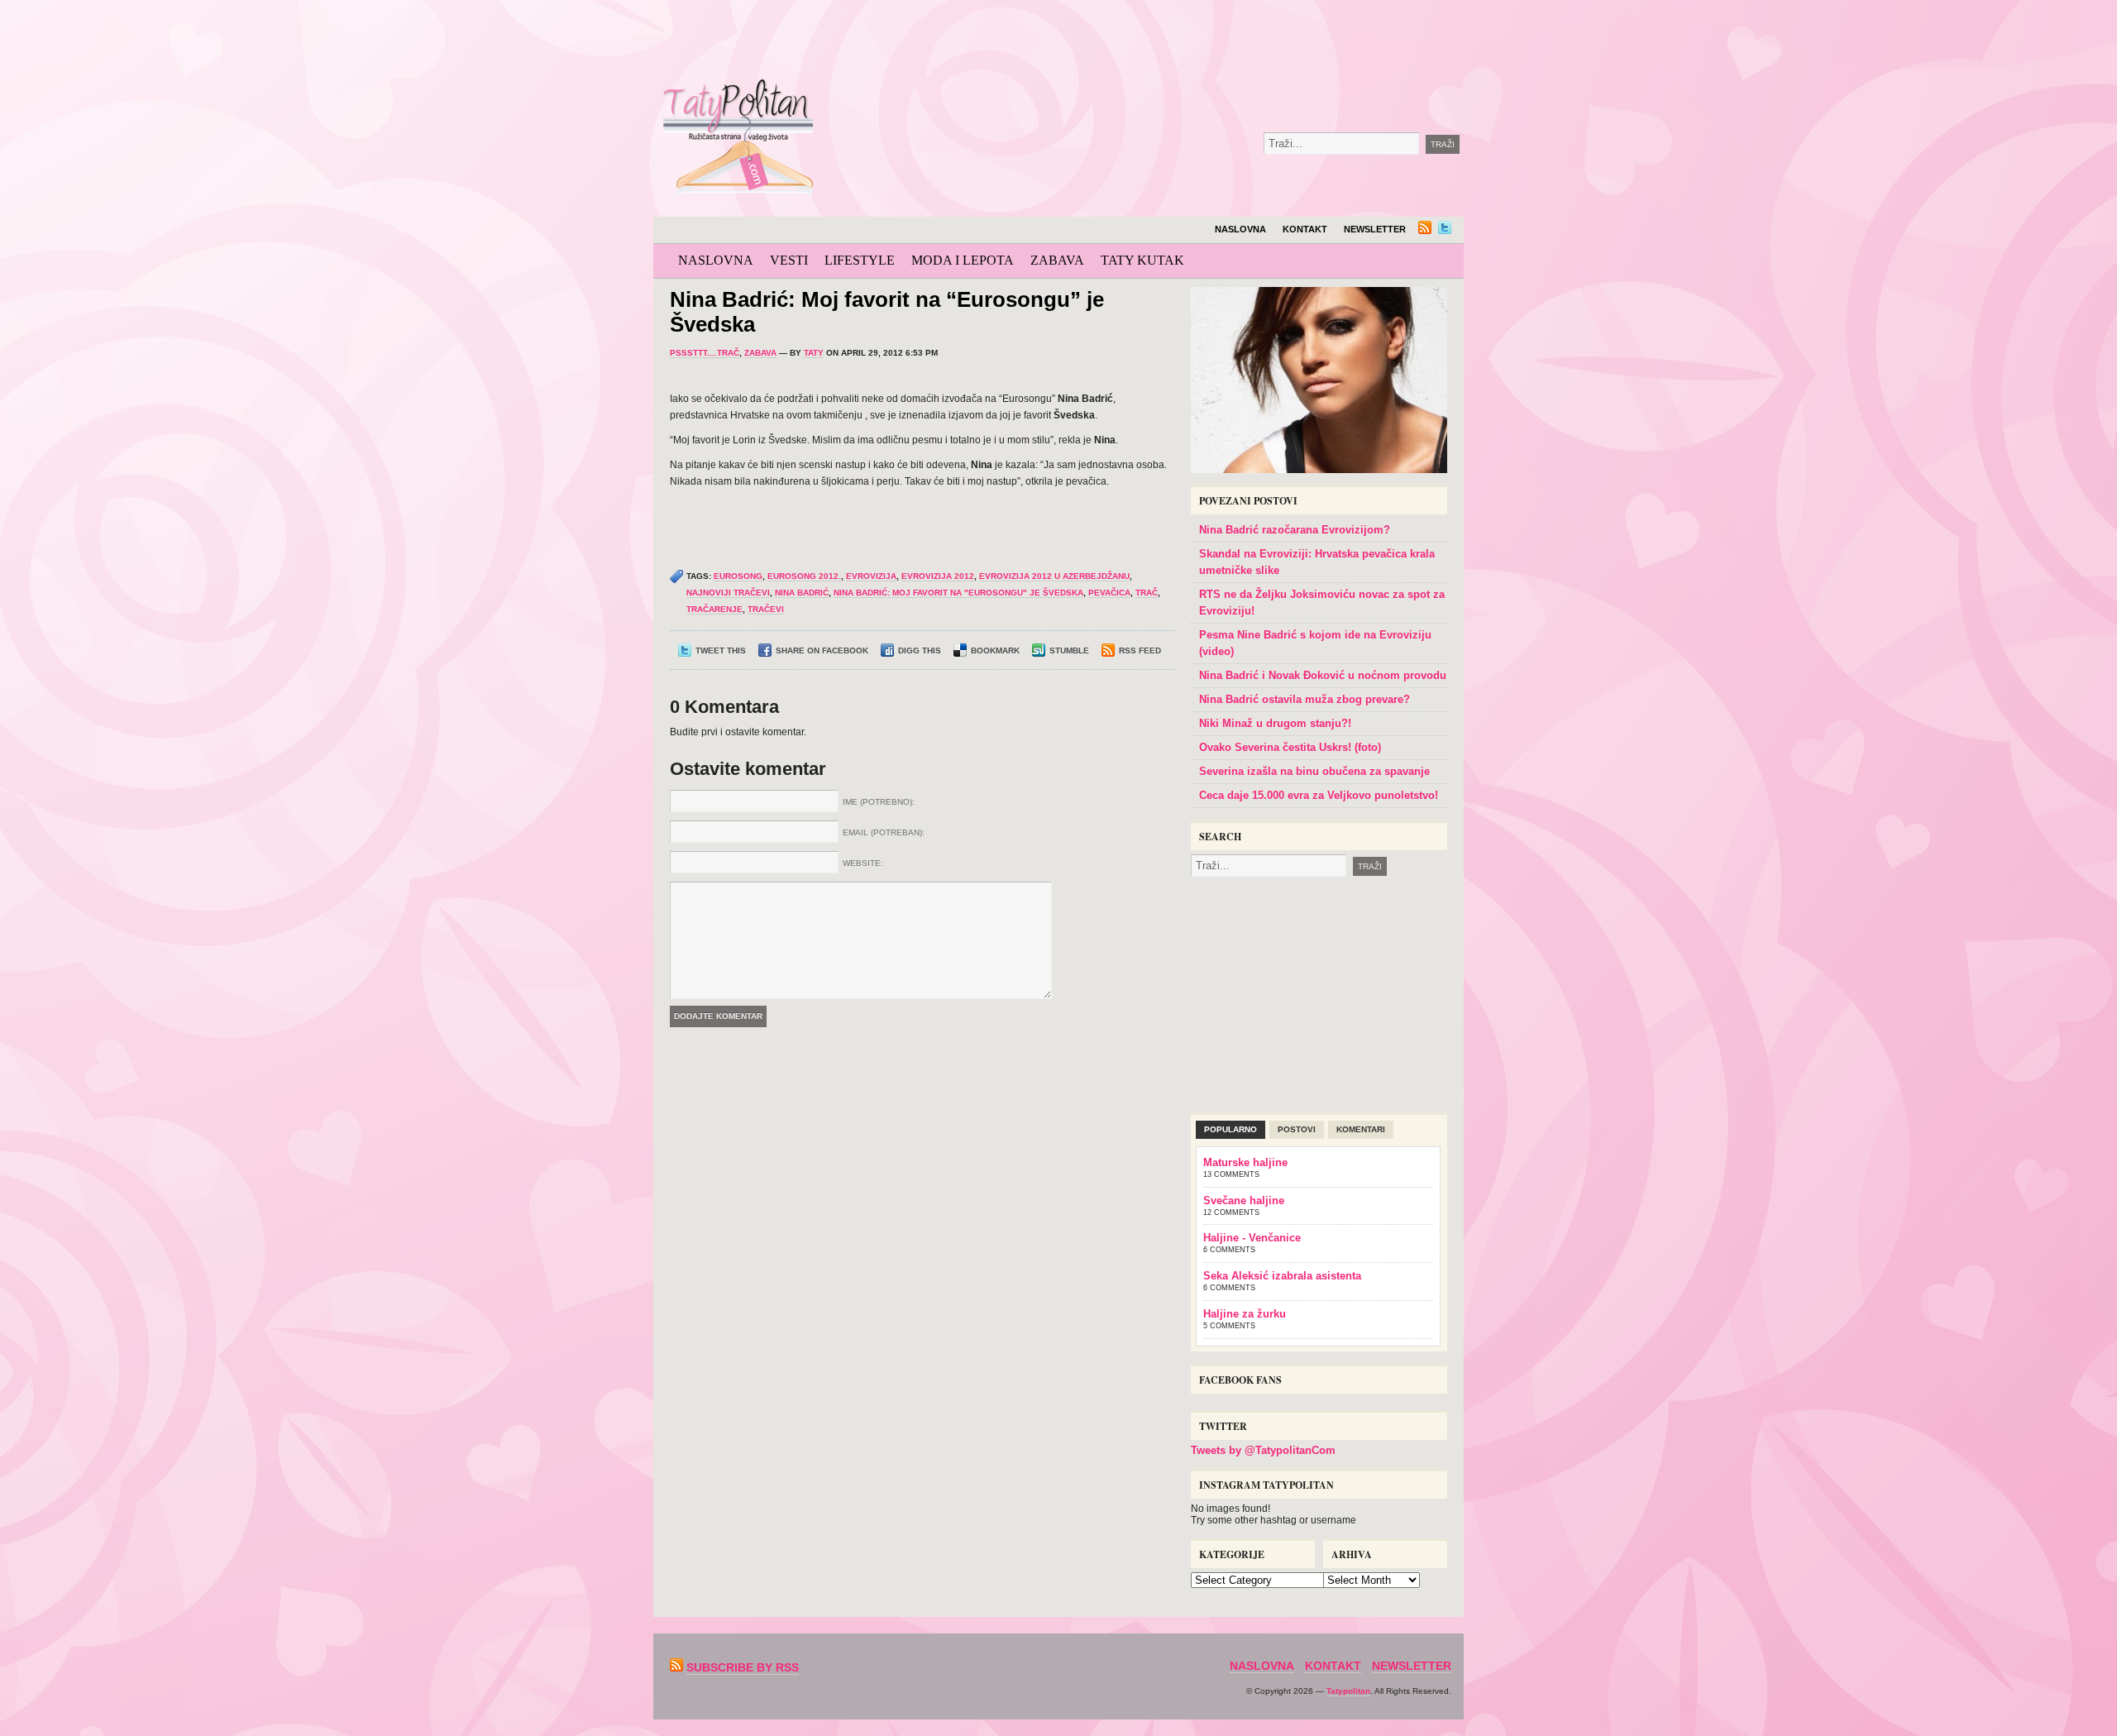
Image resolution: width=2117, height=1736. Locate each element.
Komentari (1361, 1129)
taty (814, 353)
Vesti (789, 260)
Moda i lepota (963, 260)
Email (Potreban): (884, 832)
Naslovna (1240, 229)
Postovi (1297, 1129)
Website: (863, 863)
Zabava (1057, 260)
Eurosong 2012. (804, 576)
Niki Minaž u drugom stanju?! (1275, 723)
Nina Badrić (802, 593)
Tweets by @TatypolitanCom (1263, 1450)
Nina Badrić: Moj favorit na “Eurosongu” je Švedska (887, 312)
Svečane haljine (1244, 1200)
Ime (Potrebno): (879, 802)
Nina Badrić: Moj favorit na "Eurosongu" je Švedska (958, 593)
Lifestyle (860, 260)
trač (1147, 593)
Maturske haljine (1245, 1162)
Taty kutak (1142, 260)
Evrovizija (871, 576)
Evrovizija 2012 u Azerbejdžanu (1054, 576)
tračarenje (714, 609)
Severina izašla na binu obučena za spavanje (1314, 771)
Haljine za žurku (1245, 1314)
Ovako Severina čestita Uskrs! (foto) (1290, 747)
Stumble (1069, 650)
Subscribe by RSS (743, 1667)
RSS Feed (1140, 650)
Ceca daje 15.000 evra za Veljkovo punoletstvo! (1319, 795)
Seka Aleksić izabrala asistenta (1282, 1276)
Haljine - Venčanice (1252, 1238)
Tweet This (721, 650)
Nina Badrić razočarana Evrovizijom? (1295, 530)
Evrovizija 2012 (938, 576)
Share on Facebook (822, 650)
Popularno (1231, 1129)
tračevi (766, 609)
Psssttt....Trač (705, 353)
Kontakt (1305, 229)
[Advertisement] (1202, 41)
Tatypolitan (1348, 1691)
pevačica (1109, 593)
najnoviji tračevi (728, 593)
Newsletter (1375, 229)
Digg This (920, 650)
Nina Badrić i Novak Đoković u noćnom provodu (1323, 675)
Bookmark (995, 650)
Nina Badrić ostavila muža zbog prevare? (1305, 699)
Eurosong (738, 576)
